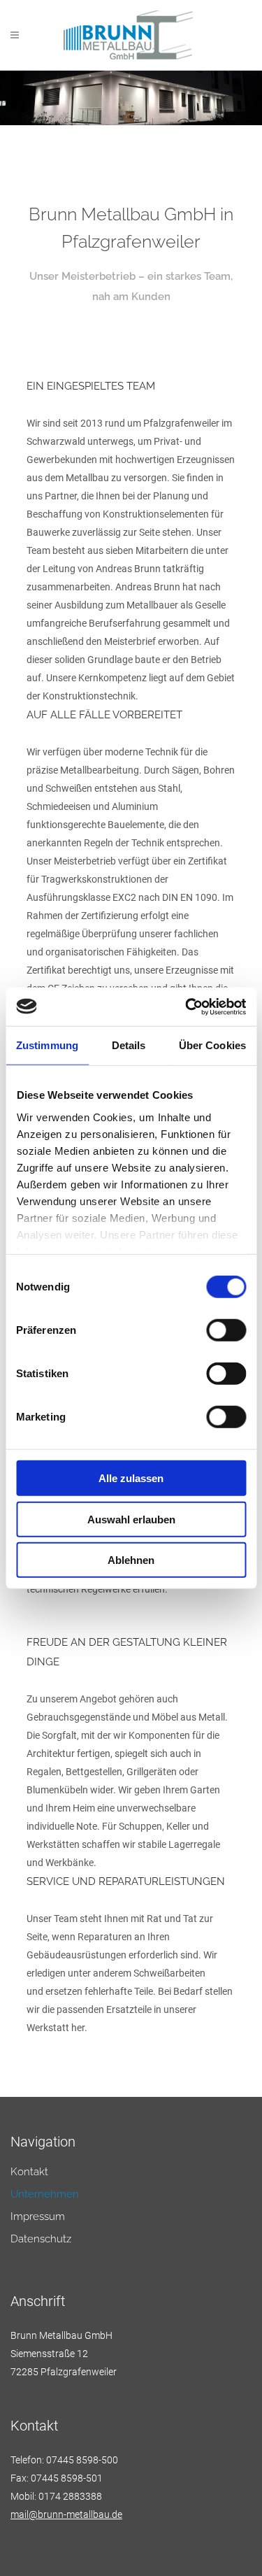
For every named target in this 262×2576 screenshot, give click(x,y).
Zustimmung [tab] (47, 1045)
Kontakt (29, 2172)
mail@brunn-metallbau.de (66, 2514)
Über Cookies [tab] (212, 1045)
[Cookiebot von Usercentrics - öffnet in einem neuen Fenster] (187, 1006)
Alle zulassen (131, 1478)
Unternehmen (45, 2194)
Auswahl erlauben (131, 1519)
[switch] (226, 1330)
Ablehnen (131, 1560)
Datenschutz (41, 2239)
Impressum (38, 2217)
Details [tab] (129, 1045)
